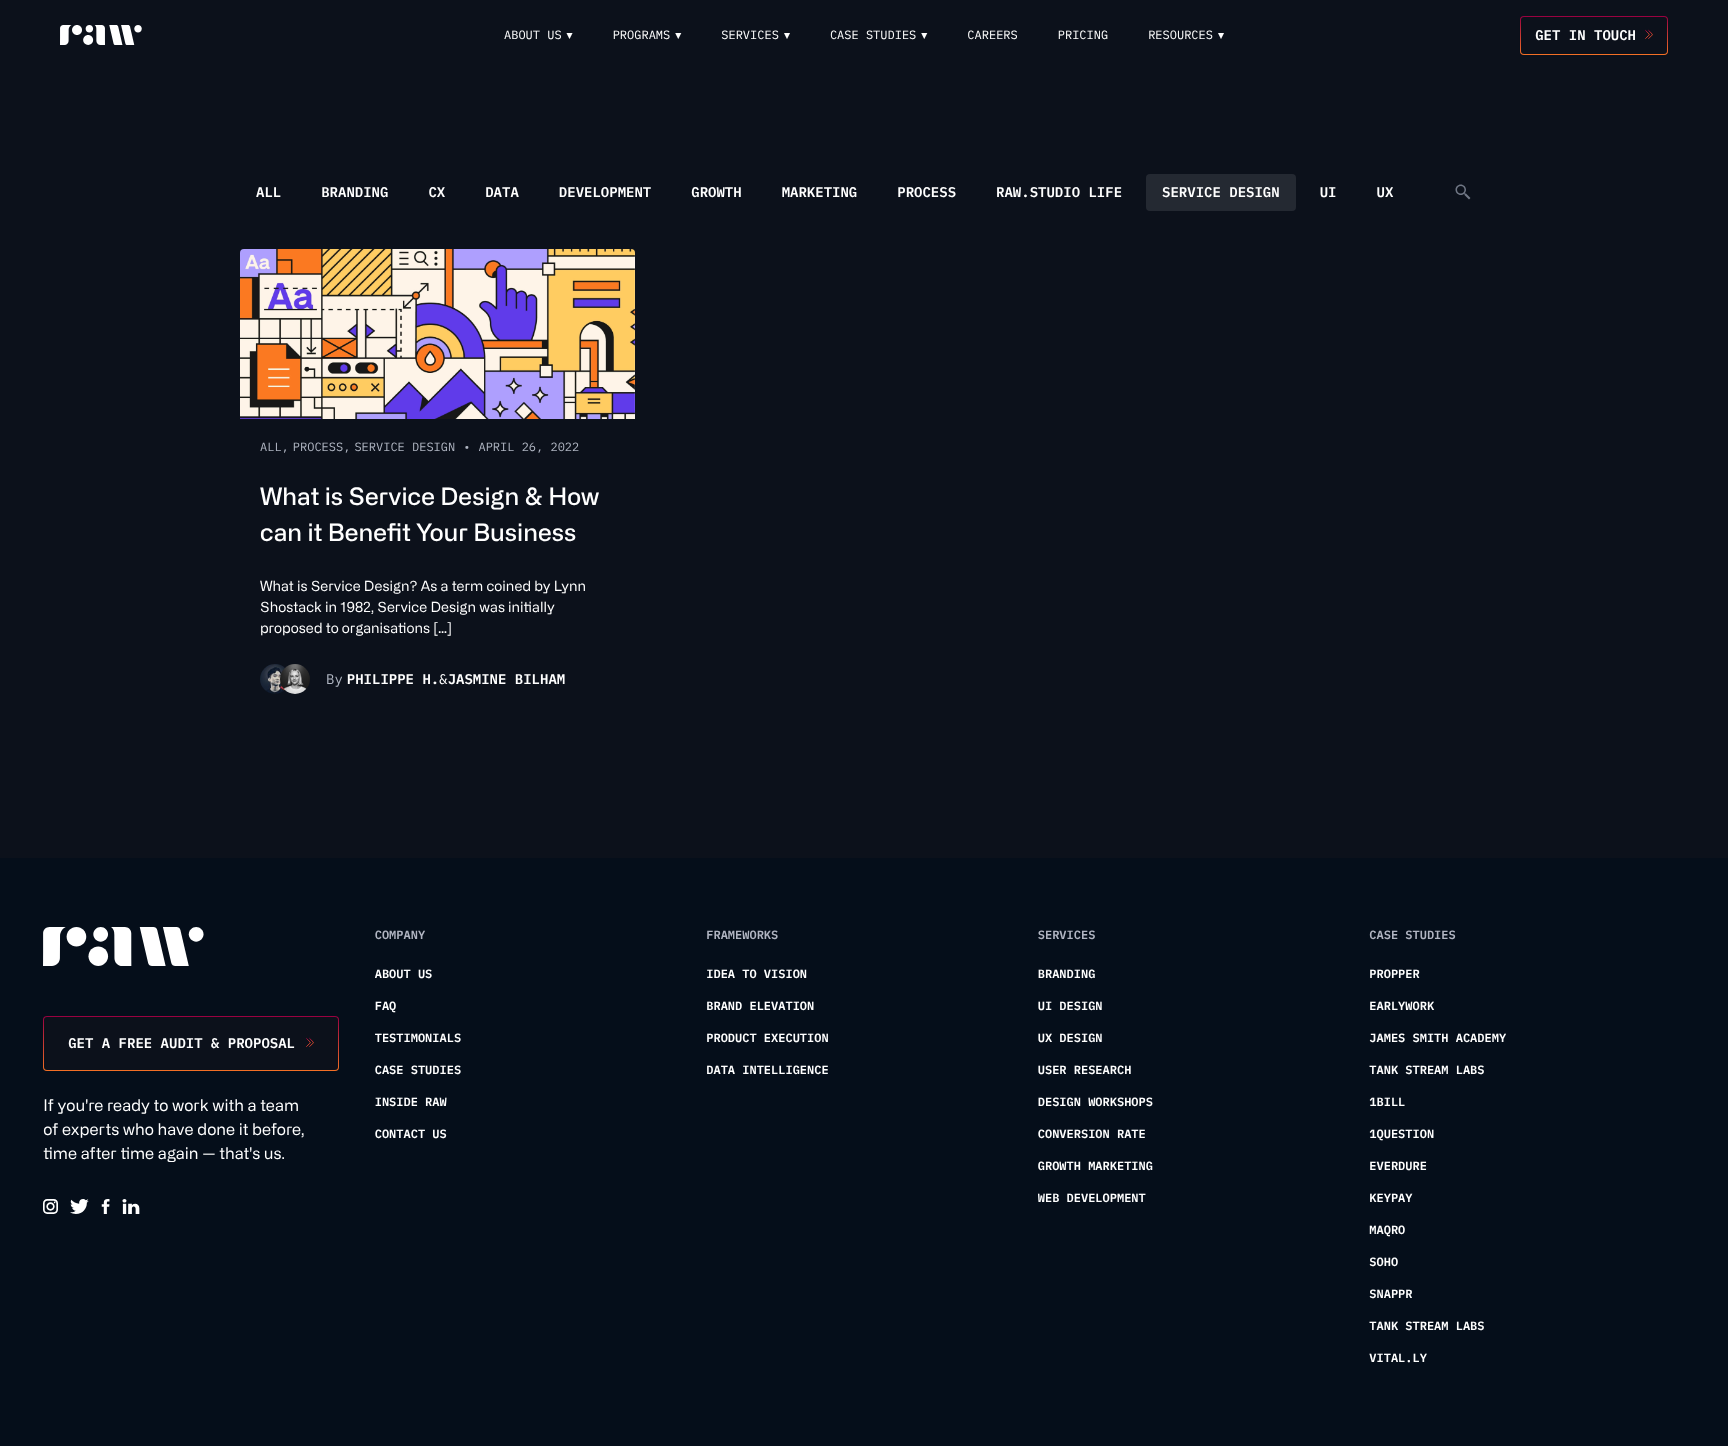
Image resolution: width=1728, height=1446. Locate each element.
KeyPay (1390, 1198)
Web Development (1092, 1198)
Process (926, 192)
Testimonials (418, 1038)
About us (404, 974)
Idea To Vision (756, 974)
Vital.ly (1398, 1358)
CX (436, 192)
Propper (1394, 974)
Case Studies (418, 1070)
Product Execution (767, 1038)
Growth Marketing (1095, 1166)
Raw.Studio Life (1059, 192)
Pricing (1083, 35)
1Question (1401, 1134)
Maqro (1387, 1230)
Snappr (1390, 1294)
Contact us (411, 1134)
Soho (1383, 1262)
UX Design (1070, 1038)
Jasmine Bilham (507, 679)
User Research (1085, 1070)
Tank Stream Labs (1426, 1070)
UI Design (1070, 1006)
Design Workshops (1095, 1102)
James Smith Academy (1437, 1038)
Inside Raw (411, 1102)
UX (1384, 192)
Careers (992, 35)
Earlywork (1401, 1006)
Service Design (1221, 192)
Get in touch (1585, 35)
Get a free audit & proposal (181, 1043)
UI (1328, 192)
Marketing (820, 192)
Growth (716, 192)
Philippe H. (393, 679)
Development (605, 192)
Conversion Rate (1092, 1134)
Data (502, 192)
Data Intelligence (767, 1070)
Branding (354, 192)
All (268, 192)
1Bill (1387, 1102)
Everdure (1398, 1166)
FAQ (386, 1006)
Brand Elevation (760, 1006)
